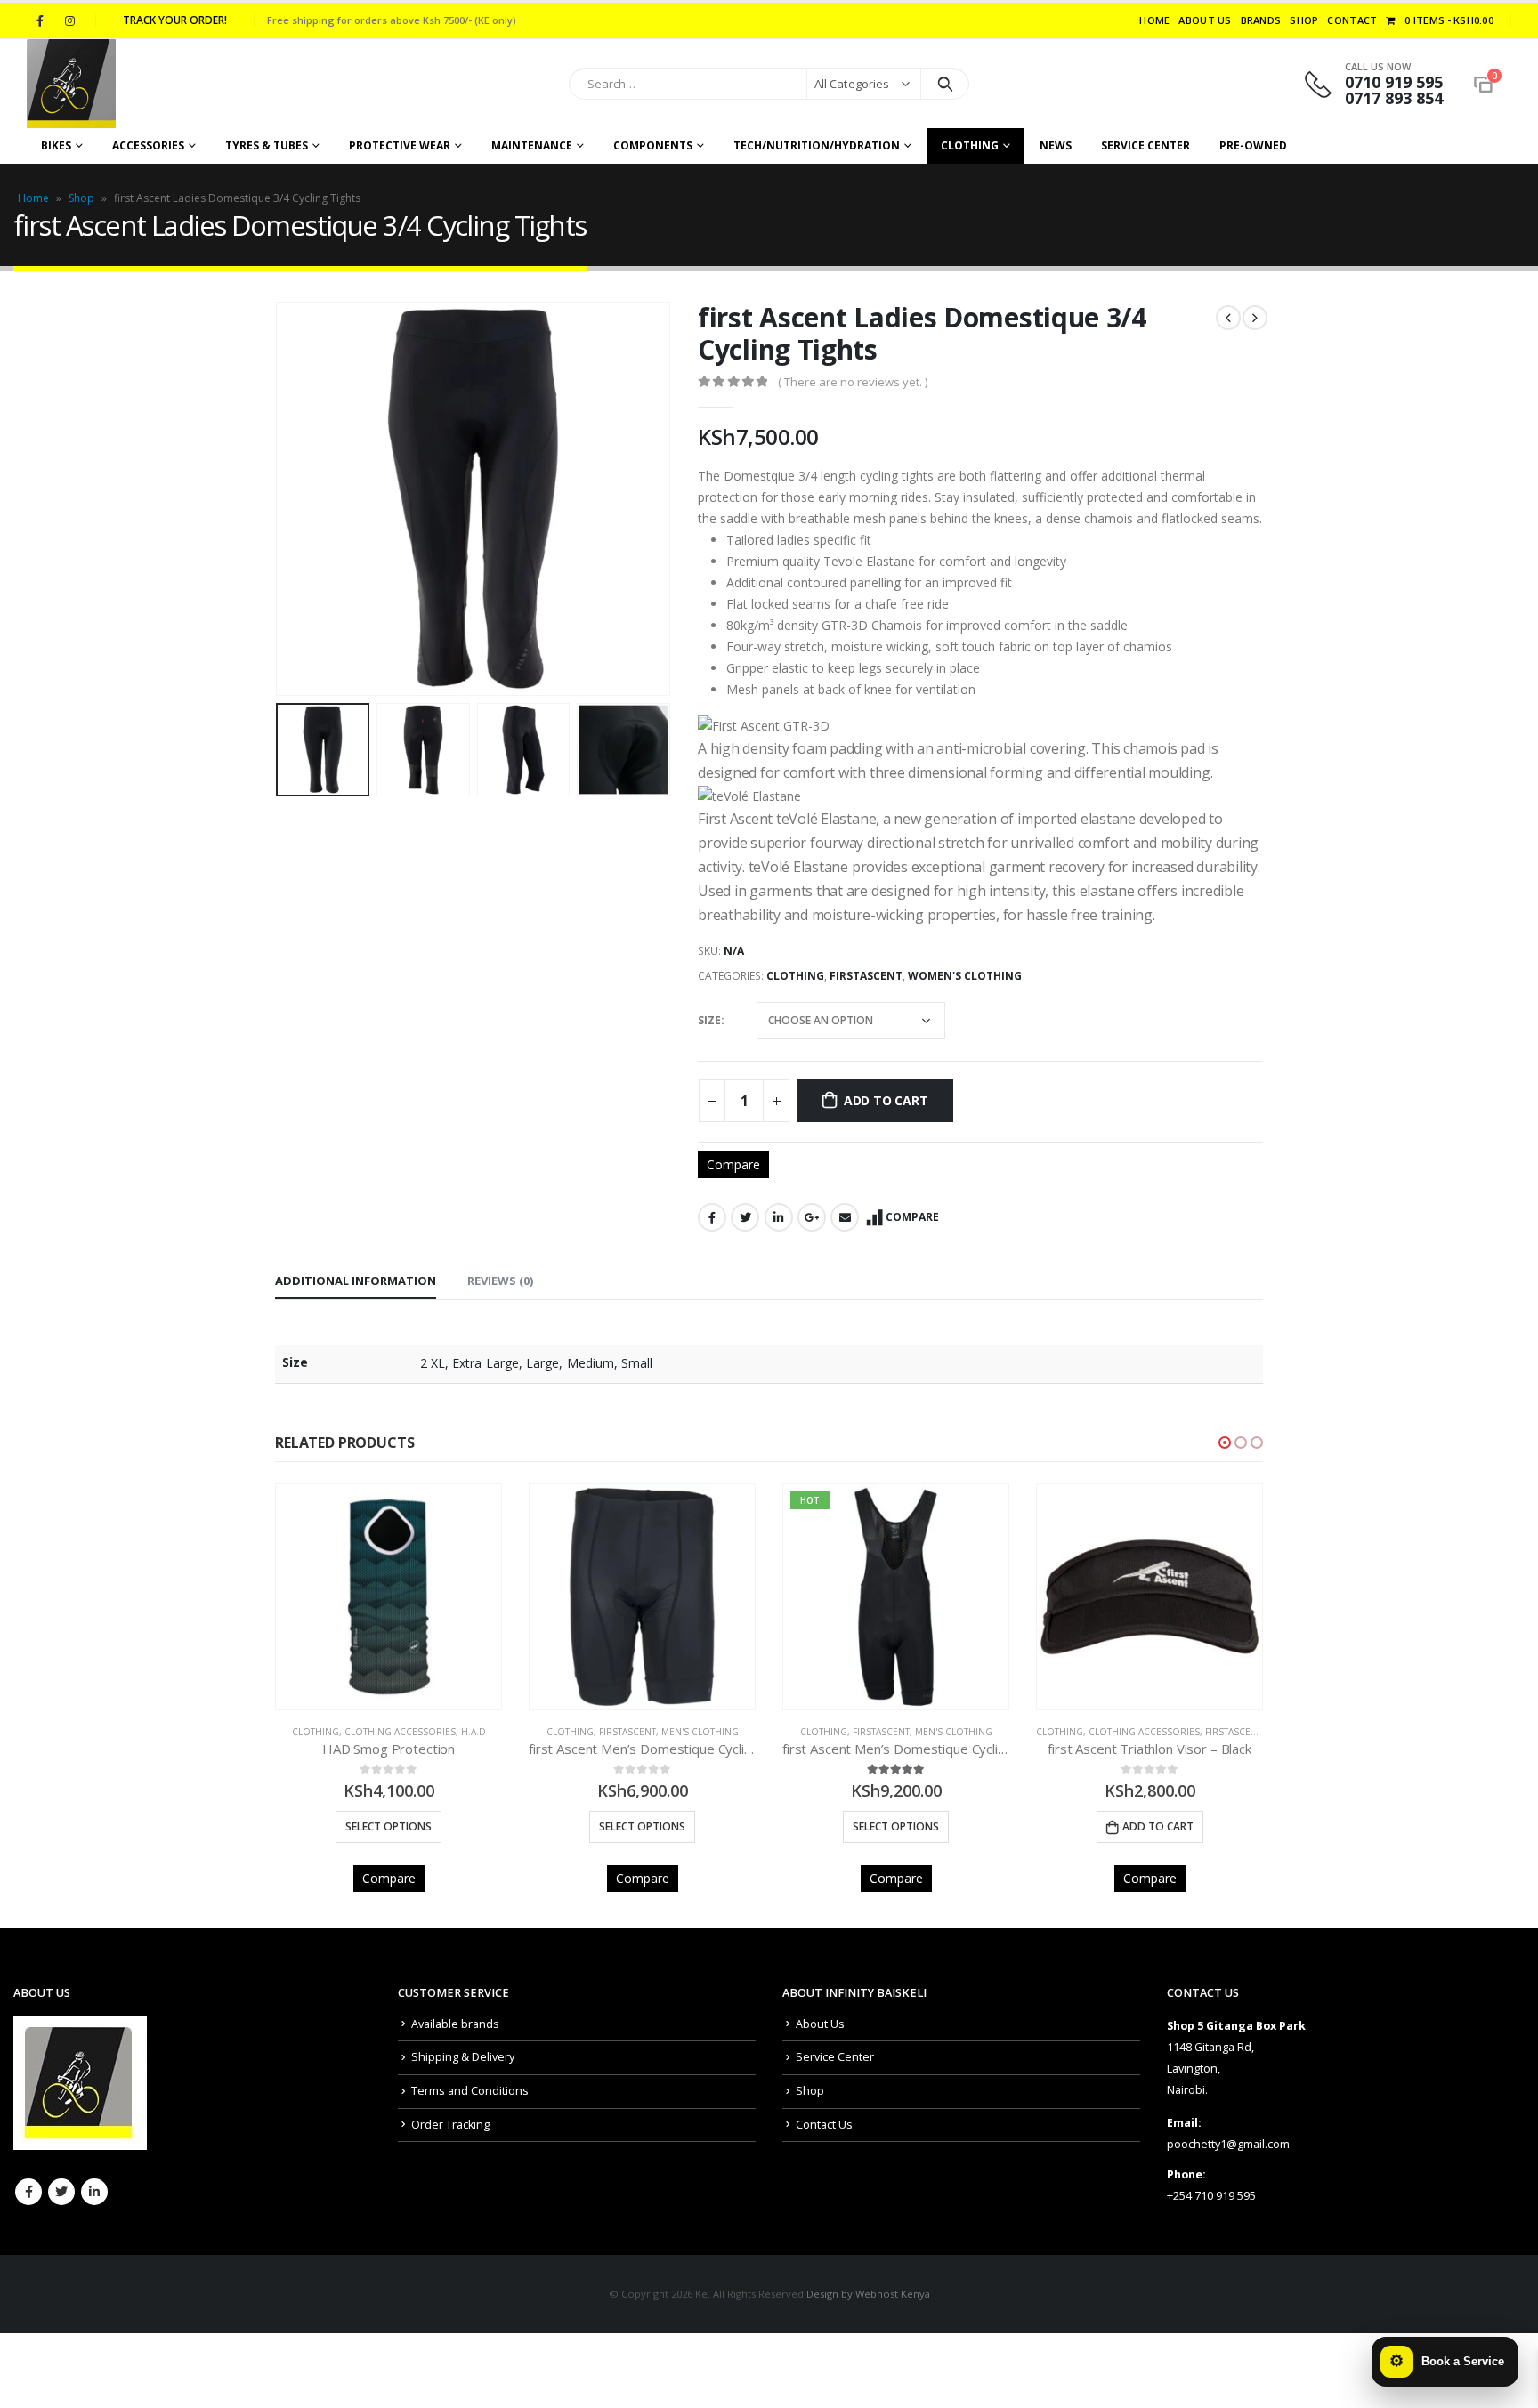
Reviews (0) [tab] (500, 1281)
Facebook (712, 1217)
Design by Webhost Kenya (868, 2294)
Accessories (148, 145)
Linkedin (94, 2192)
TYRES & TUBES (267, 145)
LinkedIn (779, 1217)
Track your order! (175, 20)
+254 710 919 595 (1211, 2196)
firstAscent (866, 976)
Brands (1261, 20)
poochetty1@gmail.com (1228, 2144)
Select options (389, 1826)
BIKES (56, 145)
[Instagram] (69, 20)
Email (845, 1217)
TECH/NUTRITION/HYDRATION (817, 145)
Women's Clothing (965, 976)
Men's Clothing (700, 1732)
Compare (733, 1164)
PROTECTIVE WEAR (400, 145)
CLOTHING (970, 145)
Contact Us (824, 2125)
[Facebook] (40, 20)
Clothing (795, 976)
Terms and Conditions (470, 2091)
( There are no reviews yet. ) (853, 382)
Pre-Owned (1253, 145)
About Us (1205, 20)
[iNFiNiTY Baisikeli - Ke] (71, 84)
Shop (1304, 20)
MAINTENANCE (532, 145)
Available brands (455, 2024)
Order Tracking (450, 2125)
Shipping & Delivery (463, 2057)
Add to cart (886, 1100)
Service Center (1145, 145)
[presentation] (279, 498)
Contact (1352, 20)
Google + (812, 1217)
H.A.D (474, 1732)
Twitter (745, 1217)
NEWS (1056, 145)
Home (1154, 20)
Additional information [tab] (356, 1281)
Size (709, 1020)
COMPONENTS (653, 145)
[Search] (945, 84)
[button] (1225, 1442)
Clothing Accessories (400, 1732)
